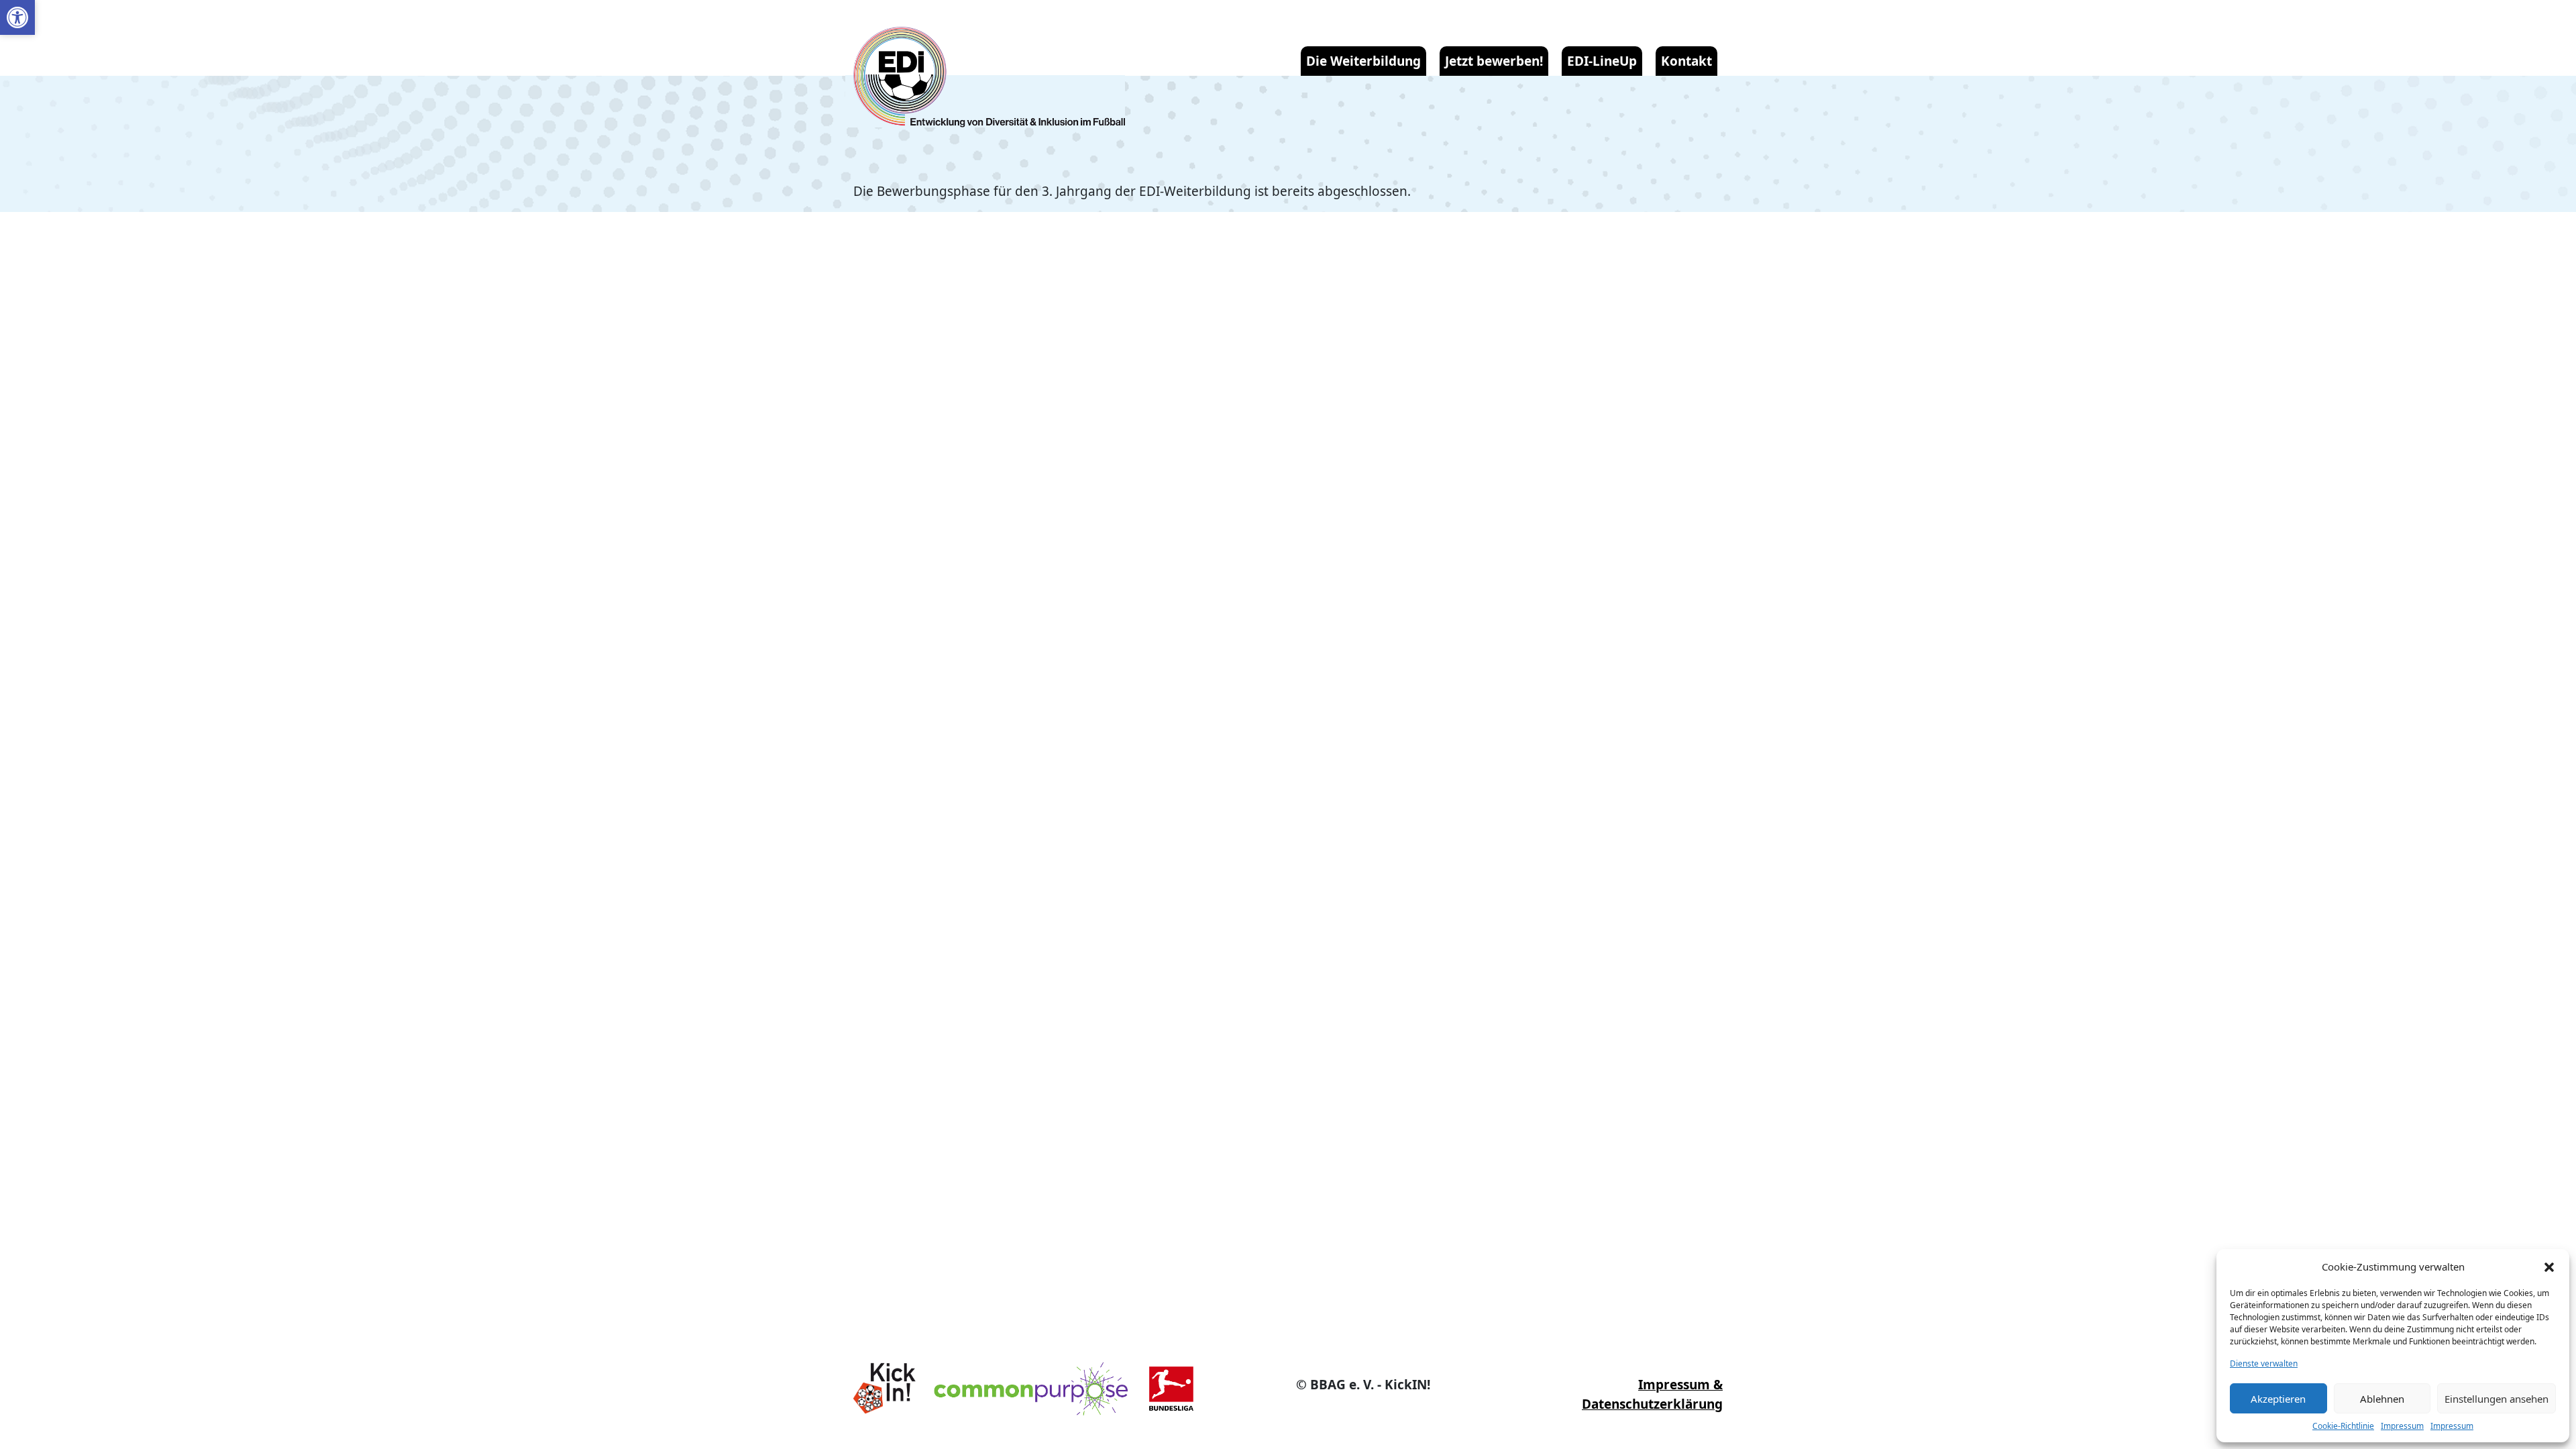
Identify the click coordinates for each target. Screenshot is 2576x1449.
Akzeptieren (2278, 1399)
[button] (17, 17)
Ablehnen (2382, 1399)
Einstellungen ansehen (2497, 1399)
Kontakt (1686, 61)
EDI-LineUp (1602, 61)
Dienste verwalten (2264, 1363)
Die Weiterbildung (1363, 61)
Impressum (2402, 1426)
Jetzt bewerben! (1494, 61)
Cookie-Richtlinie (2343, 1426)
